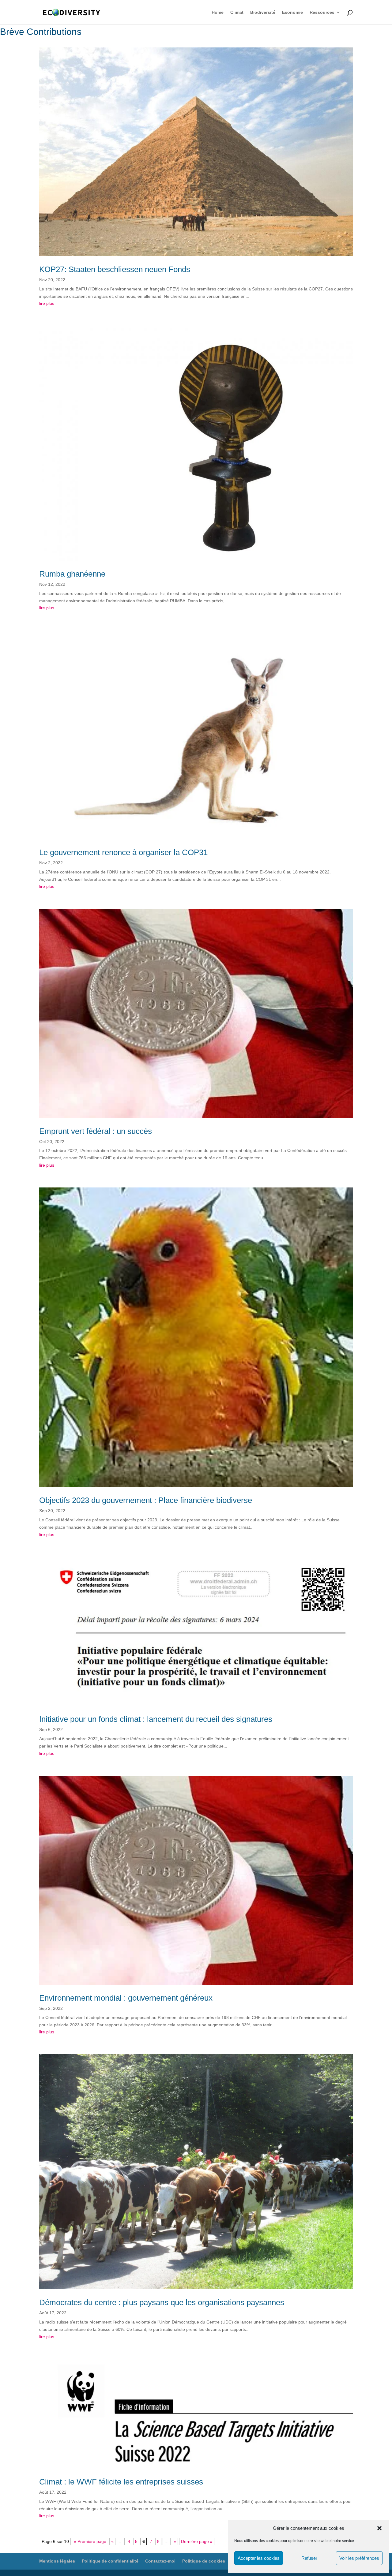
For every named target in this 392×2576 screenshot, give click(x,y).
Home (218, 12)
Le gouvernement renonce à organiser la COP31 (123, 852)
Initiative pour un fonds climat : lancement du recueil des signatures (156, 1719)
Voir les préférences (359, 2558)
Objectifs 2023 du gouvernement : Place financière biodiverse (146, 1500)
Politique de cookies (204, 2561)
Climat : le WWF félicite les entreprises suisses (121, 2482)
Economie (292, 12)
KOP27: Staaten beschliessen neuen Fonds (115, 269)
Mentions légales (57, 2561)
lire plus (47, 303)
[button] (379, 2528)
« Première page (90, 2541)
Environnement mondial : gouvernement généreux (126, 1998)
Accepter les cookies (259, 2558)
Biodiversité (263, 12)
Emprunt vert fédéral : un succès (96, 1131)
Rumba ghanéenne (72, 574)
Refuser (309, 2558)
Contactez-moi (160, 2561)
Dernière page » (197, 2541)
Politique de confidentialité (110, 2561)
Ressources (322, 12)
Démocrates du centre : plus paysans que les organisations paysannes (162, 2302)
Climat (237, 12)
